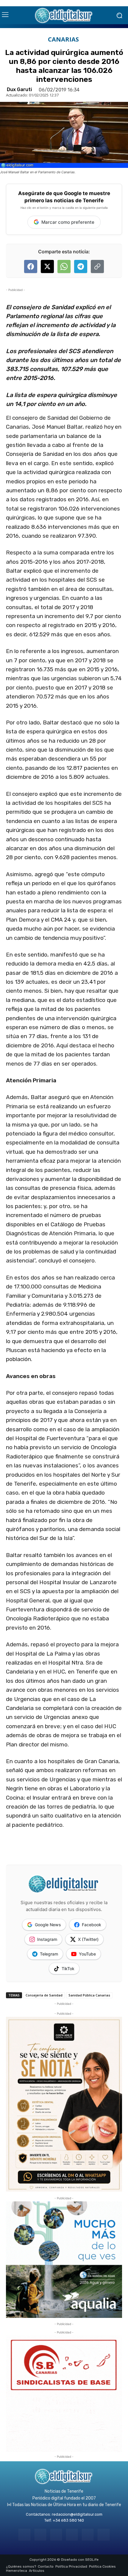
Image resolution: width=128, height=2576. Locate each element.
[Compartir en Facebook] (31, 266)
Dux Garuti (19, 90)
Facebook (92, 1925)
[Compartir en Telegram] (81, 266)
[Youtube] (103, 2535)
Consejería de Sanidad (44, 1995)
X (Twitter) (88, 1939)
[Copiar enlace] (97, 266)
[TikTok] (72, 2535)
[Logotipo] (64, 15)
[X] (88, 2535)
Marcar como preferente (68, 222)
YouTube (87, 1954)
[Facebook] (24, 2535)
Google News (48, 1925)
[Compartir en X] (47, 266)
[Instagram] (40, 2535)
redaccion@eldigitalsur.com (77, 2514)
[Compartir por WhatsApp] (64, 266)
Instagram (47, 1939)
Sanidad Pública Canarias (89, 1995)
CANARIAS (63, 39)
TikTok (68, 1969)
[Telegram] (56, 2535)
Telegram (49, 1954)
